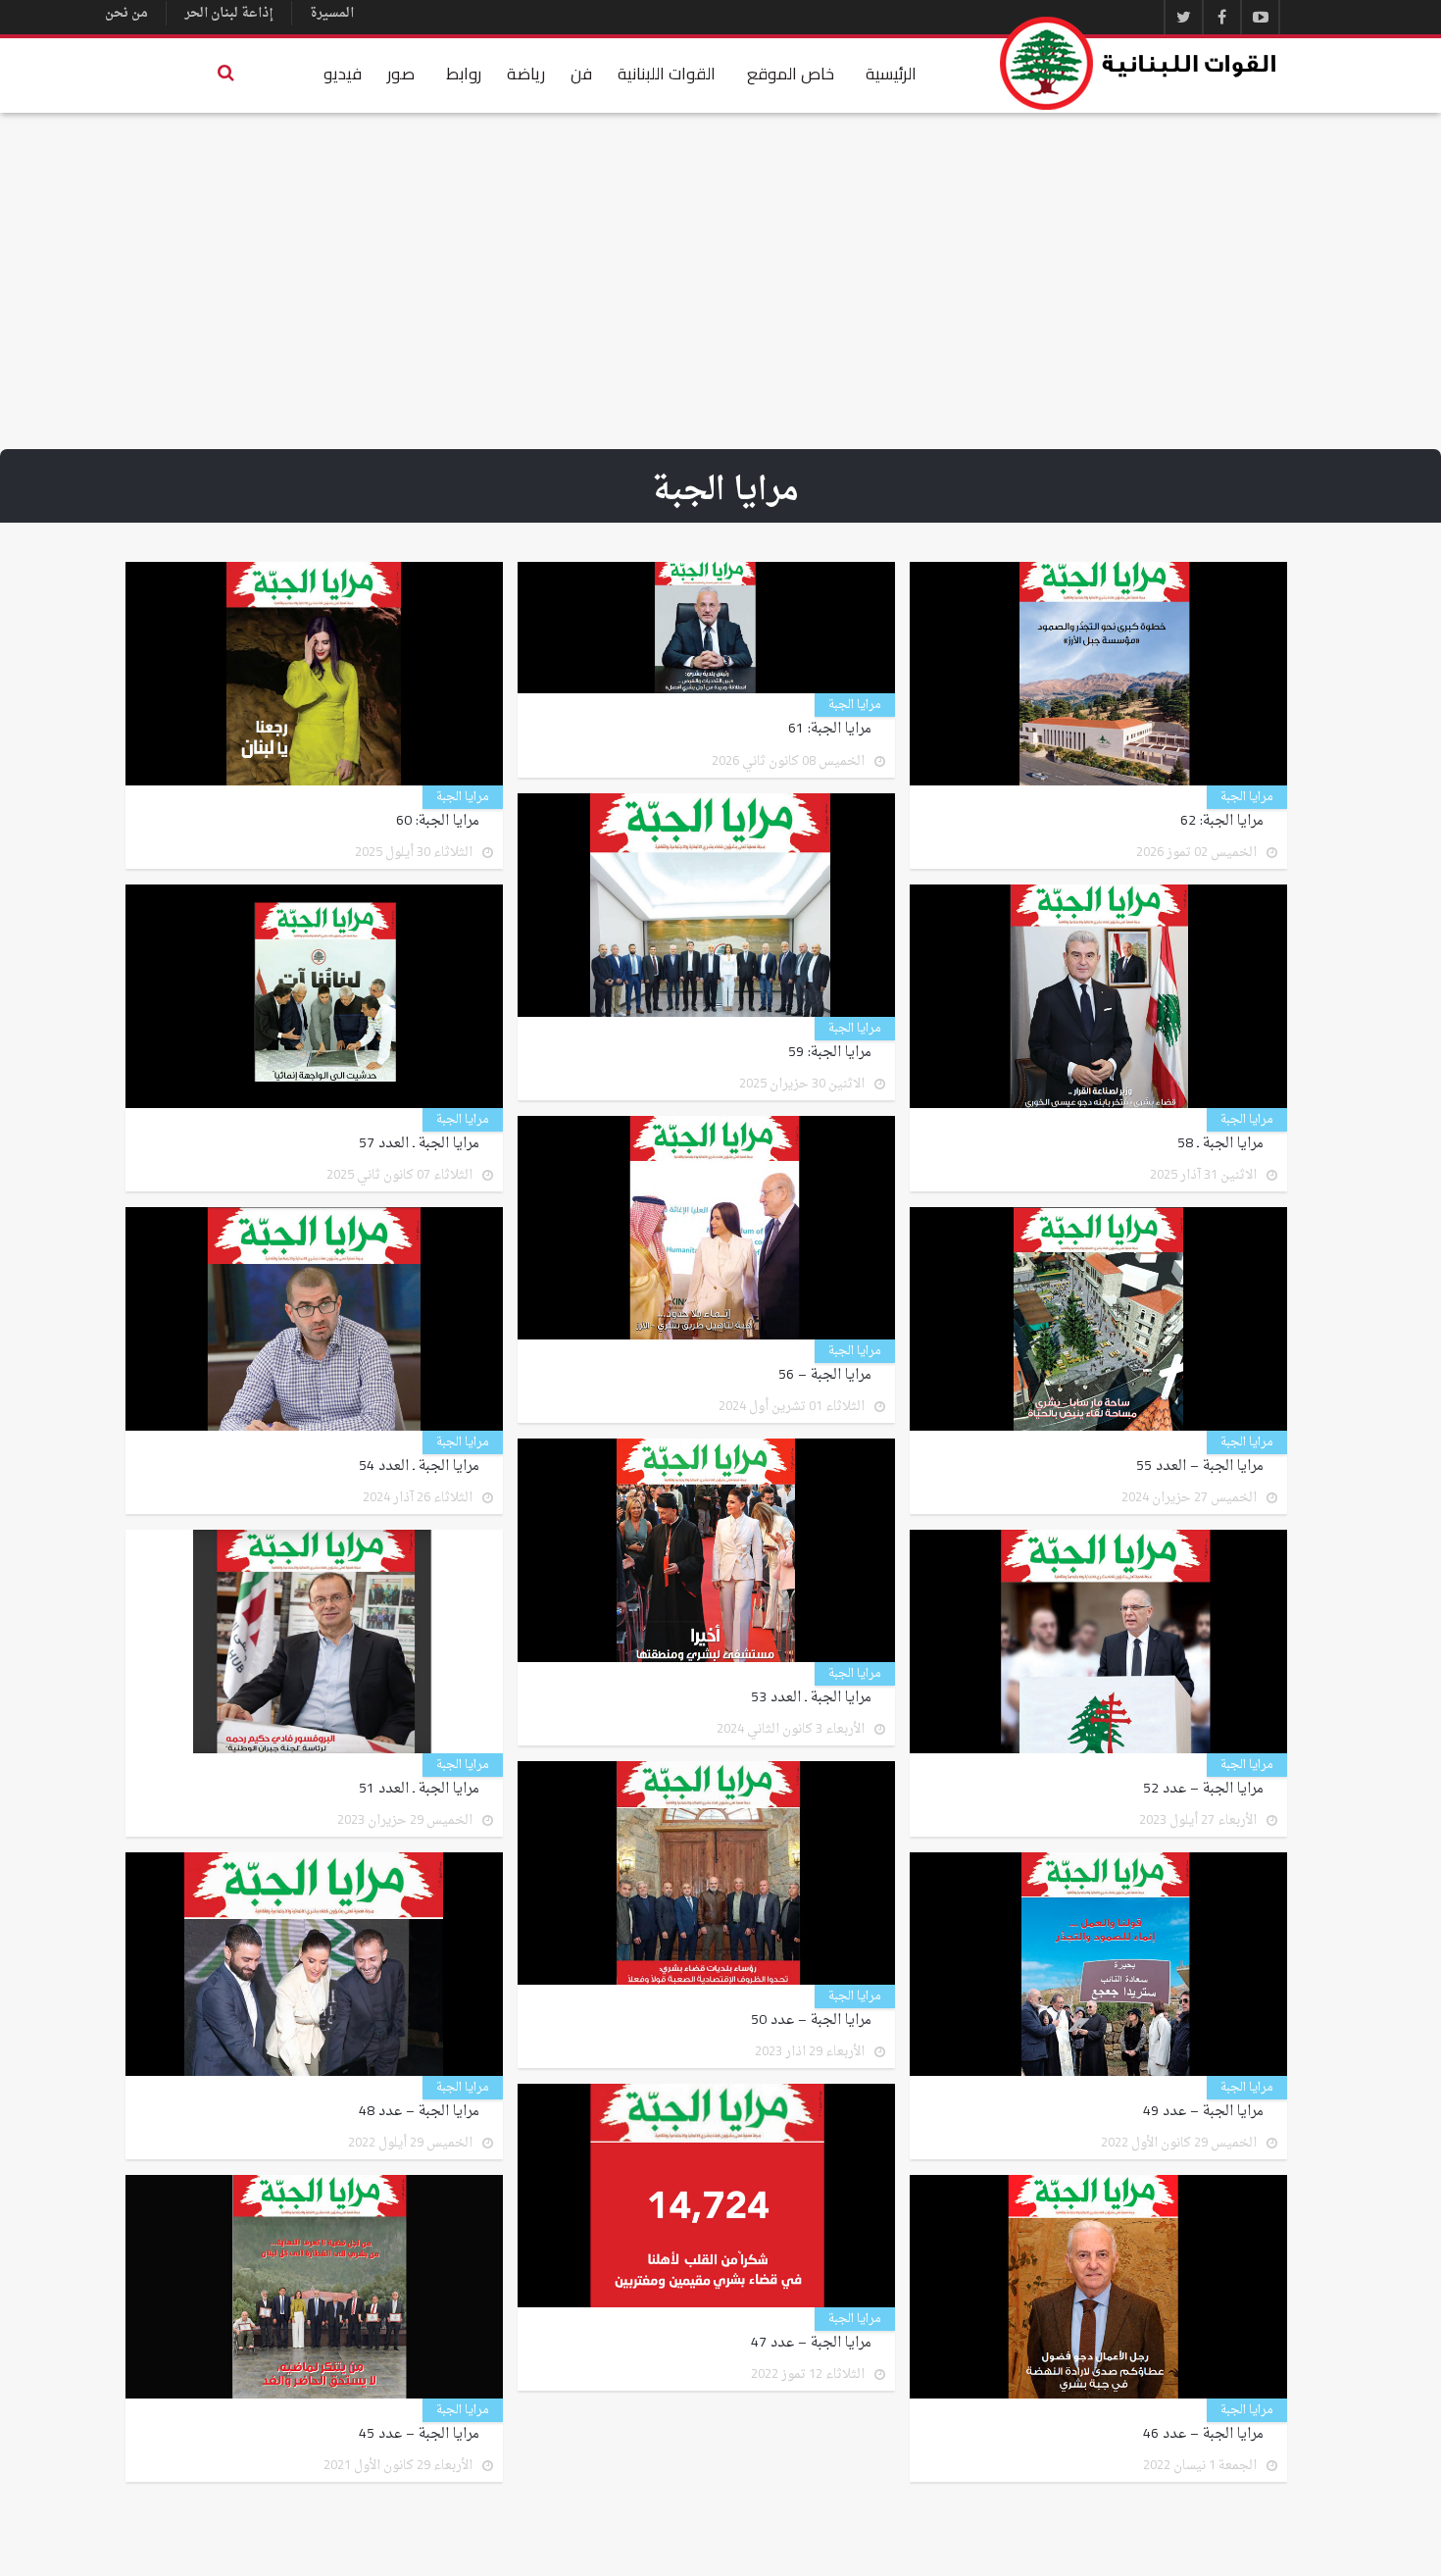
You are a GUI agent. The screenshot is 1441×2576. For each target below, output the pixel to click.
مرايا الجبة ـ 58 (1220, 1144)
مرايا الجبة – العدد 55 (1200, 1467)
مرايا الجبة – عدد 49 (1203, 2112)
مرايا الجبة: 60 (438, 822)
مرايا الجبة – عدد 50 (811, 2021)
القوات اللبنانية (667, 74)
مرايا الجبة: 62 (1222, 822)
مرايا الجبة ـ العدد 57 (419, 1144)
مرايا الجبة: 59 (830, 1053)
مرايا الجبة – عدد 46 (1203, 2435)
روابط (464, 74)
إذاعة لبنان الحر (229, 13)
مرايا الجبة (1247, 797)
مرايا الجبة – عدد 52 (1203, 1790)
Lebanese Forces (1139, 63)
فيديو (343, 74)
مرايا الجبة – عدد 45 (419, 2435)
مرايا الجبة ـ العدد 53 (811, 1698)
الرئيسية (891, 74)
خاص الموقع (791, 74)
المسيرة (332, 13)
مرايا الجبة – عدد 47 (811, 2344)
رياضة (526, 74)
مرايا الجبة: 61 (830, 730)
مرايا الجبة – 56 (825, 1376)
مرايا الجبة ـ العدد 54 (419, 1467)
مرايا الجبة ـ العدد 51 (419, 1790)
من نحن (126, 13)
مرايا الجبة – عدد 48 (419, 2112)
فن (581, 74)
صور (401, 74)
